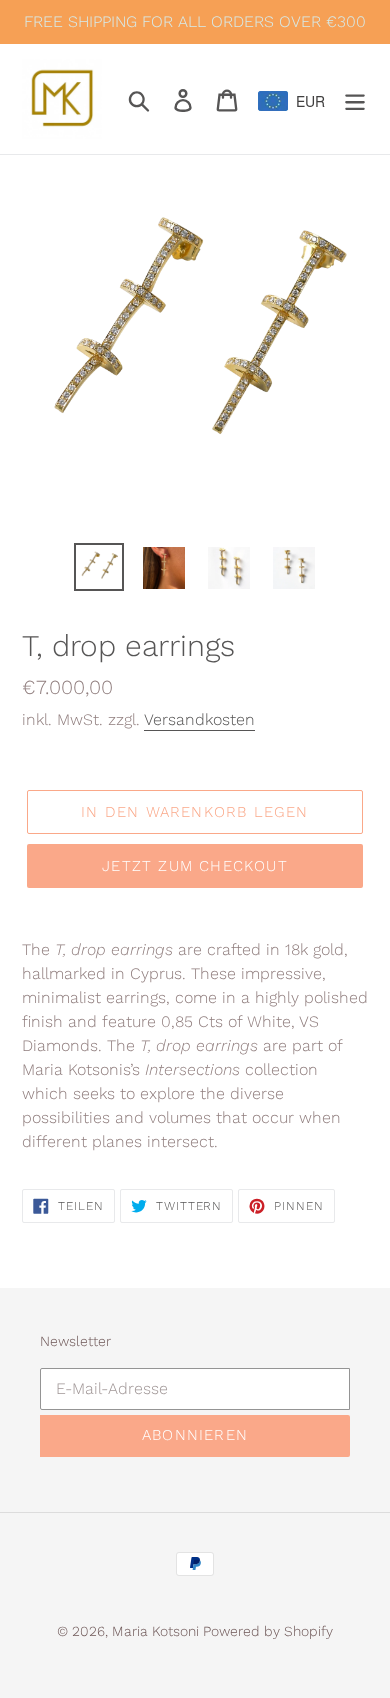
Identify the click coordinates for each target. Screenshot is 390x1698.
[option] (99, 567)
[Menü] (355, 99)
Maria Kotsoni (157, 1631)
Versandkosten (199, 719)
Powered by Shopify (268, 1631)
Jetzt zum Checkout (195, 866)
